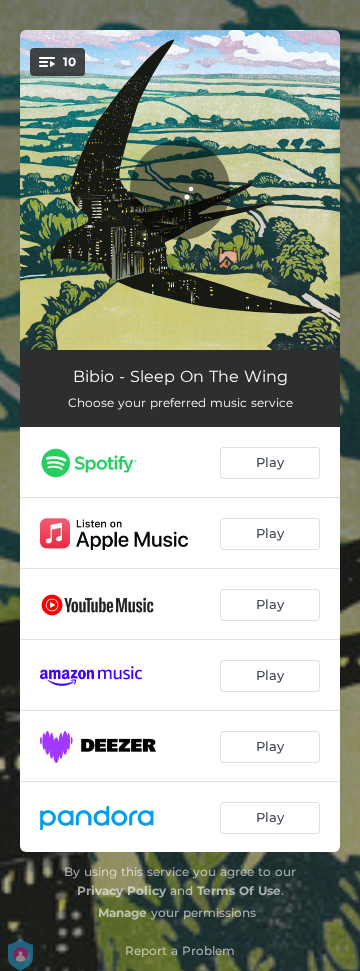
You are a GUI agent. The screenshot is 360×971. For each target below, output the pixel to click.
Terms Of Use (239, 890)
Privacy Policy (121, 890)
